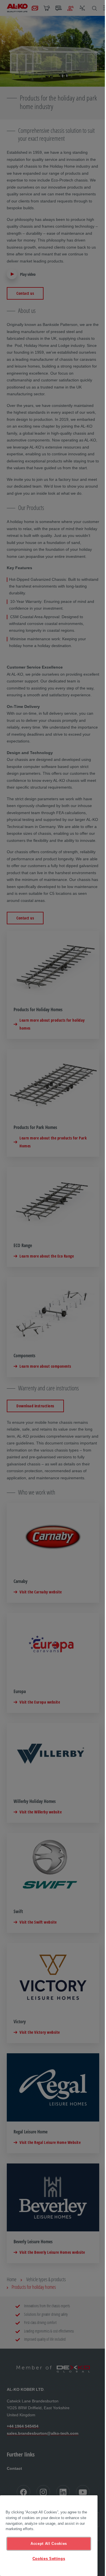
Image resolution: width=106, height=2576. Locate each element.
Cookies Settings (49, 2559)
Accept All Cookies (49, 2544)
